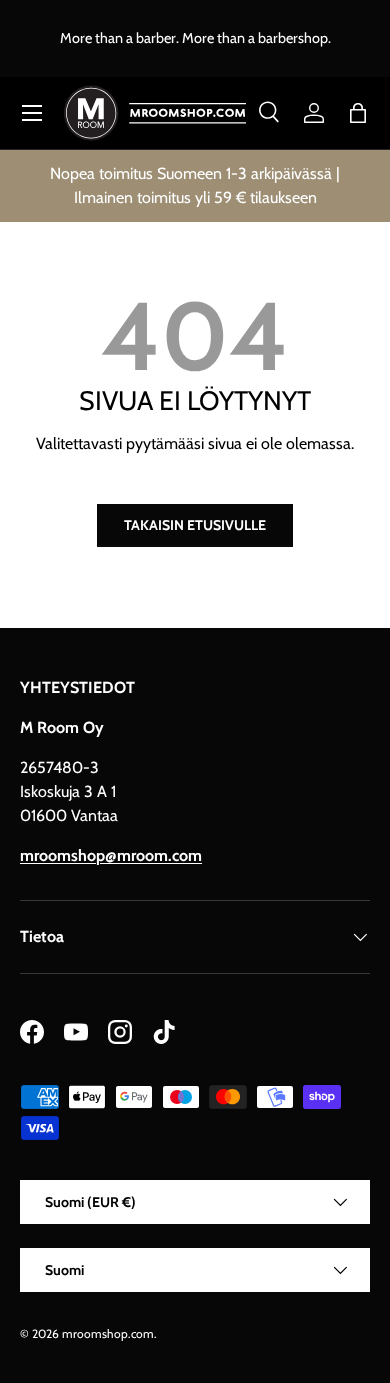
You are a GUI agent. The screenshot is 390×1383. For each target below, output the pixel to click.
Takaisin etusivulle (195, 525)
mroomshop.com (108, 1333)
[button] (358, 113)
